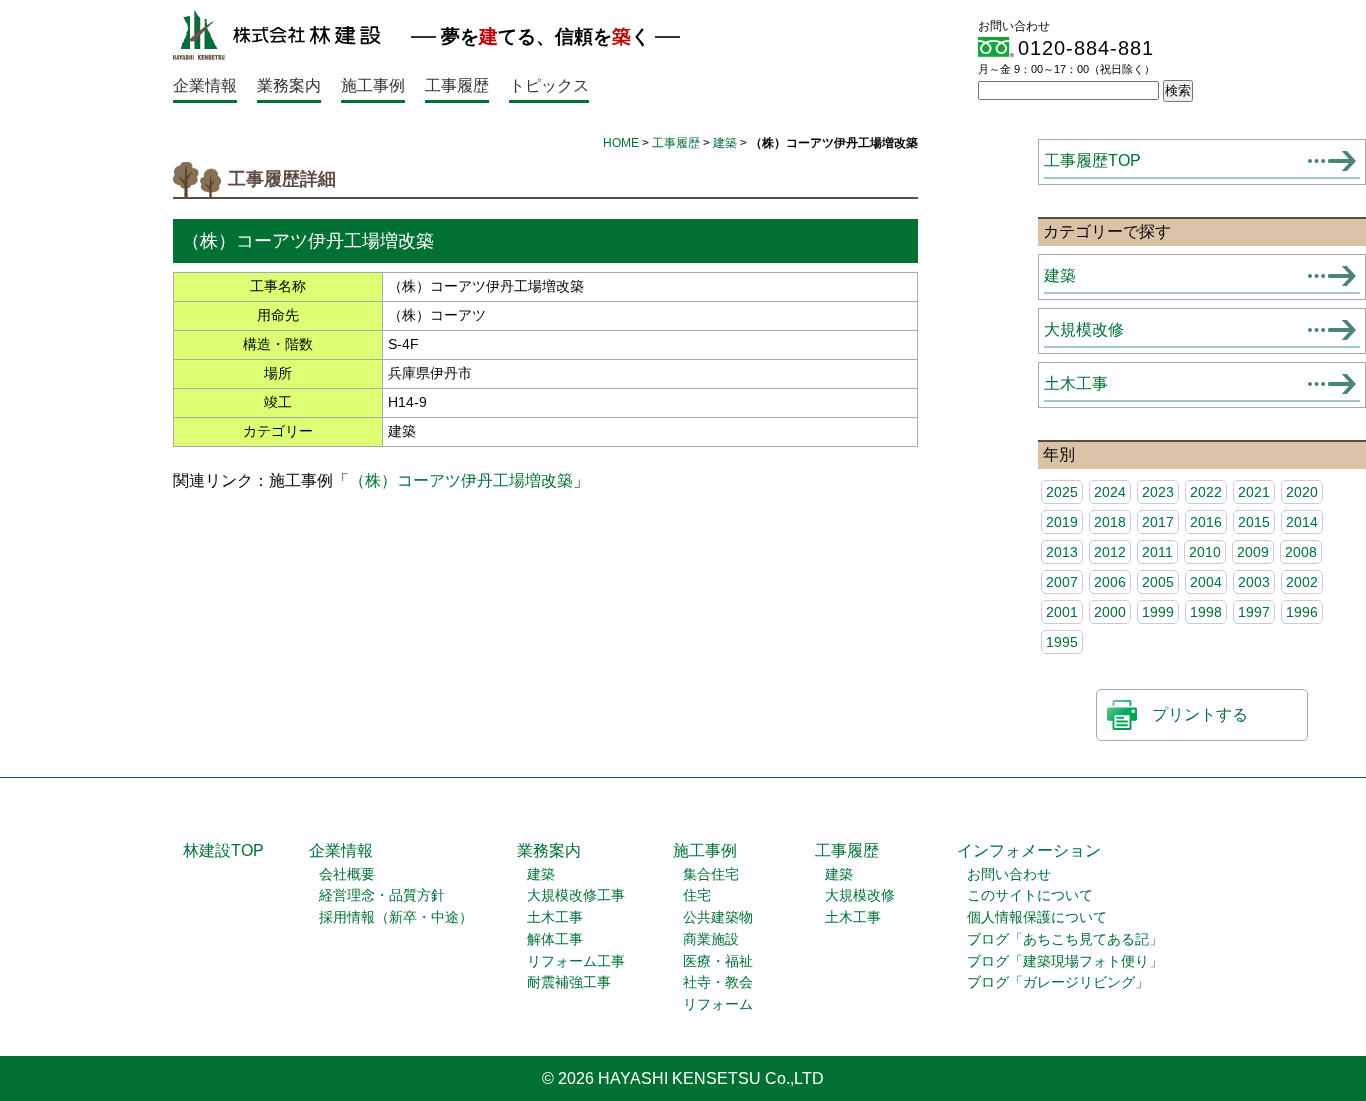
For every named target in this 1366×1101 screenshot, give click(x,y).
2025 (1062, 492)
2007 (1062, 582)
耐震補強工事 (569, 982)
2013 (1062, 552)
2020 (1302, 492)
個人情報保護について (1037, 917)
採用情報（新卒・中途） (396, 917)
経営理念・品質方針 (382, 895)
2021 (1254, 492)
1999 (1158, 612)
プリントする (1200, 714)
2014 (1302, 522)
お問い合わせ (1009, 874)
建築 (725, 143)
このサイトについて (1030, 895)
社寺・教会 (718, 982)
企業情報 (205, 85)
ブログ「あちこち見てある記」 (1065, 939)
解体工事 (555, 939)
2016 (1206, 522)
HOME (621, 143)
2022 (1206, 492)
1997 (1254, 612)
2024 (1110, 492)
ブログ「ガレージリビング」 (1058, 982)
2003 (1254, 582)
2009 (1253, 552)
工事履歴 (457, 85)
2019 (1062, 522)
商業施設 (711, 939)
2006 (1110, 582)
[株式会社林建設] (277, 54)
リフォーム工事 (576, 961)
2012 (1110, 552)
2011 (1157, 552)
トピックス (549, 85)
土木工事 (1076, 383)
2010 (1205, 552)
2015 (1254, 522)
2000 (1110, 612)
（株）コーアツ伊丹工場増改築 (461, 480)
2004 (1206, 582)
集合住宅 (711, 874)
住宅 (697, 895)
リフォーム (718, 1004)
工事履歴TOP (1092, 160)
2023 (1158, 492)
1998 (1206, 612)
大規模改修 (1084, 329)
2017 (1158, 522)
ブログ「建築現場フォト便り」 (1065, 961)
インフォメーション (1029, 850)
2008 (1301, 552)
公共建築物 (718, 917)
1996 (1302, 612)
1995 (1062, 642)
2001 (1062, 612)
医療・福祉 (718, 961)
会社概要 (347, 874)
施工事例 (373, 85)
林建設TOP (223, 850)
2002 (1302, 582)
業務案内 (289, 85)
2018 (1110, 522)
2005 (1158, 582)
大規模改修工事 (576, 895)
